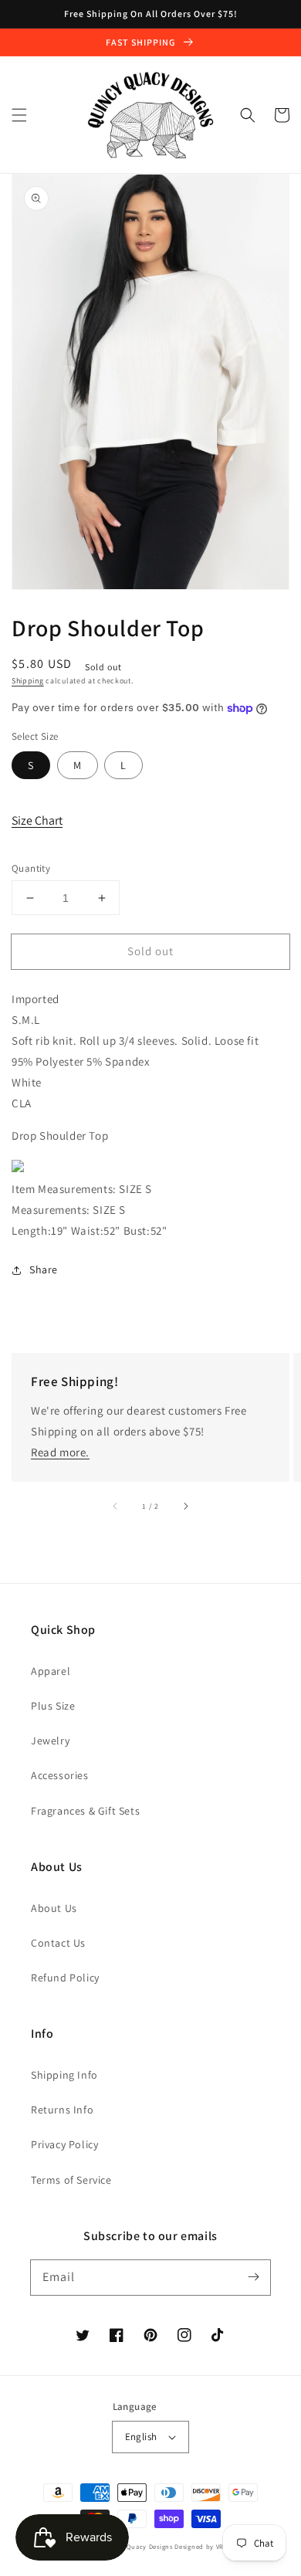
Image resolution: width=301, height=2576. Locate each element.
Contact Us (58, 1943)
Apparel (51, 1671)
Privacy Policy (64, 2144)
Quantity (31, 868)
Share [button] (44, 1269)
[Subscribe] (253, 2277)
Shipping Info (64, 2075)
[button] (19, 115)
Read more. (60, 1452)
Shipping (28, 681)
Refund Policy (65, 1978)
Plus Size (53, 1706)
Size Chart (37, 820)
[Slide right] (185, 1507)
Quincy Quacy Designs (137, 2546)
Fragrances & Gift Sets (85, 1811)
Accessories (60, 1775)
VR (220, 2546)
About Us (54, 1908)
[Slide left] (116, 1507)
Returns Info (62, 2110)
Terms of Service (71, 2180)
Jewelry (50, 1740)
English (141, 2437)
